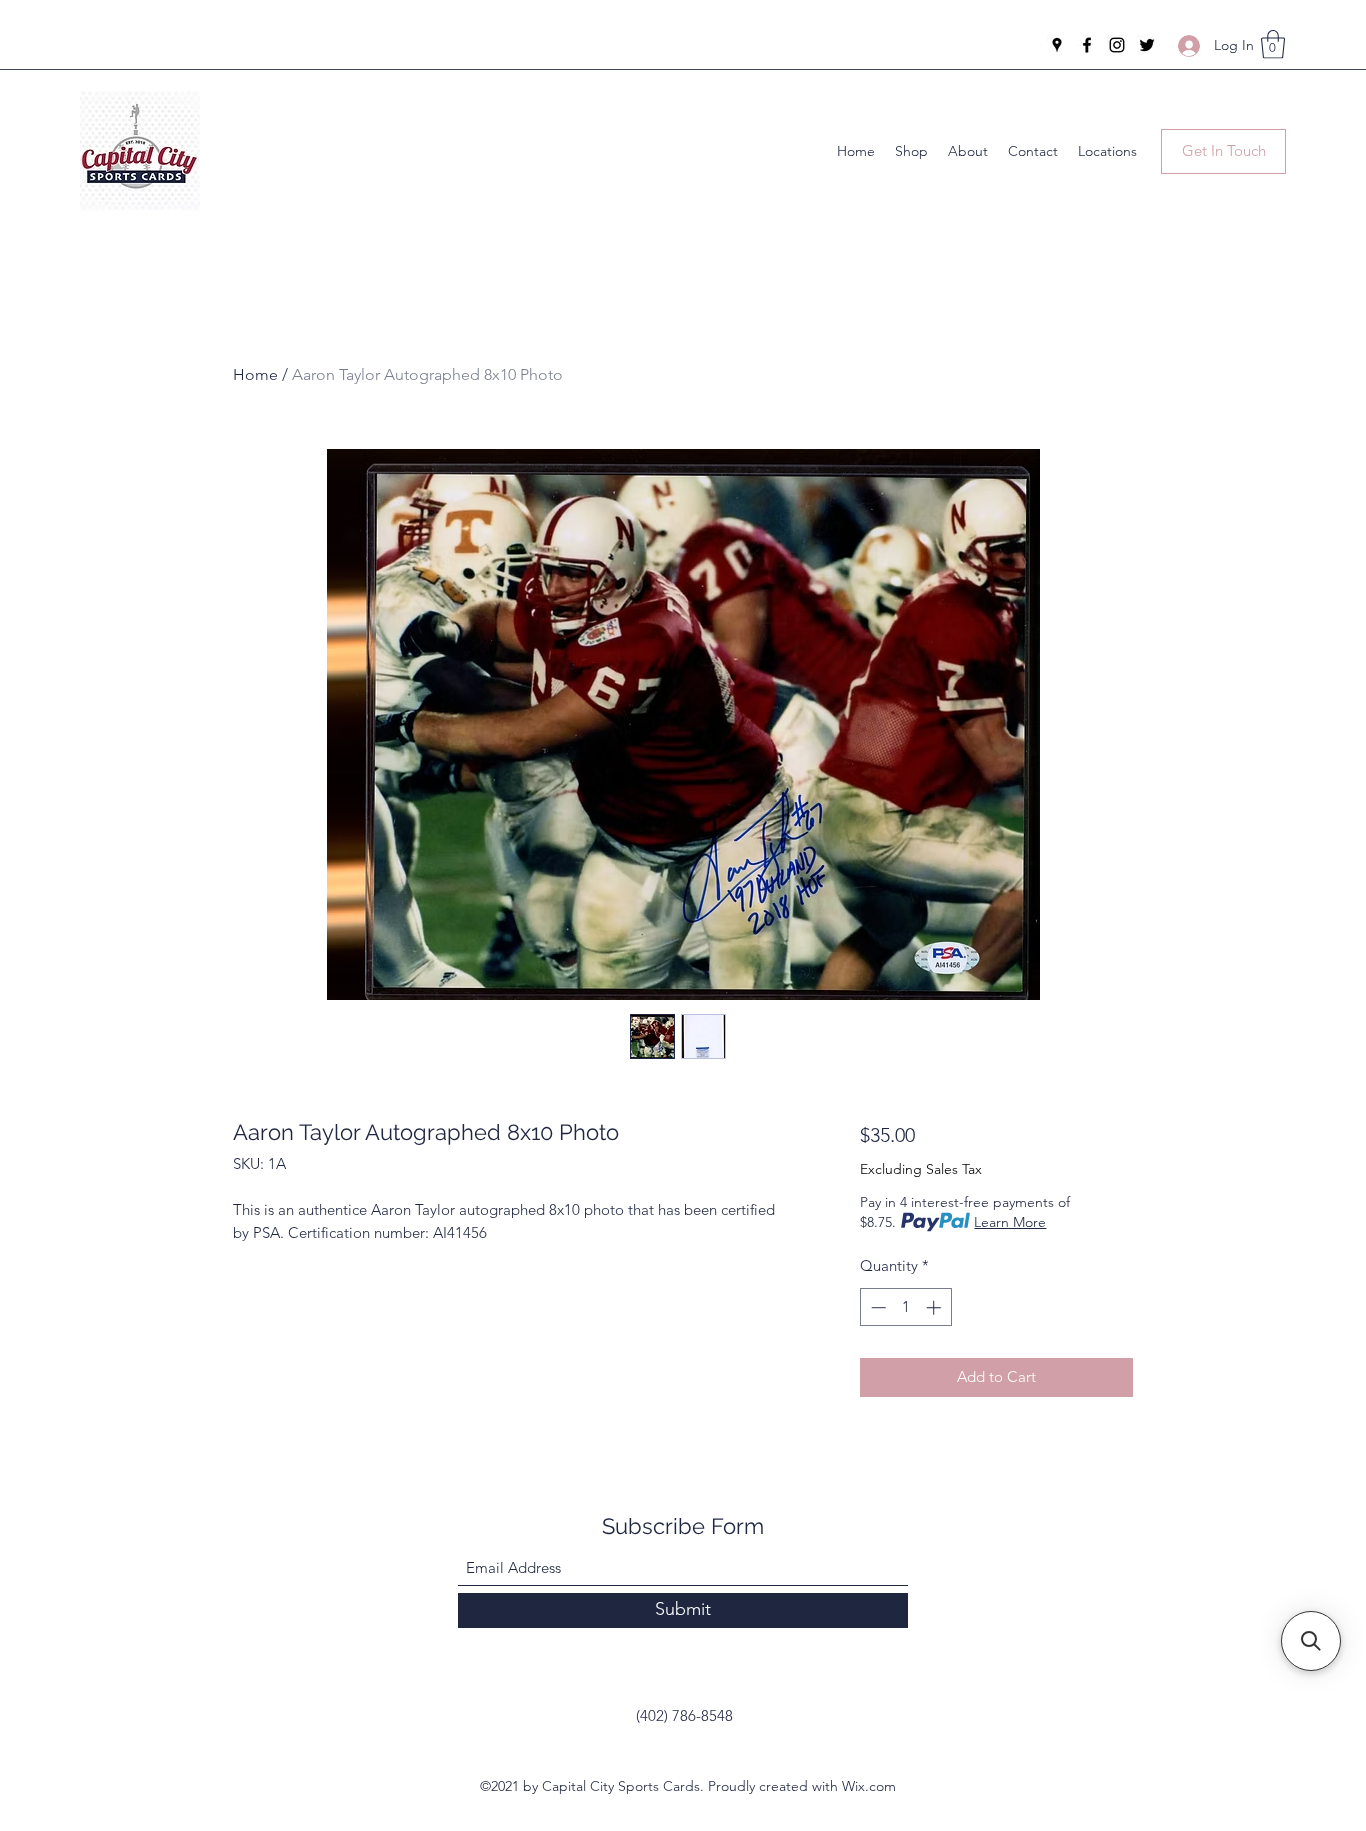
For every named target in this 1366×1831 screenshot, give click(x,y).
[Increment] (935, 1307)
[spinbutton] (905, 1307)
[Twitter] (1147, 45)
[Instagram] (1117, 45)
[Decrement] (876, 1307)
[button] (1273, 44)
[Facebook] (1087, 45)
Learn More (1010, 1222)
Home (255, 374)
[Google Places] (1057, 45)
